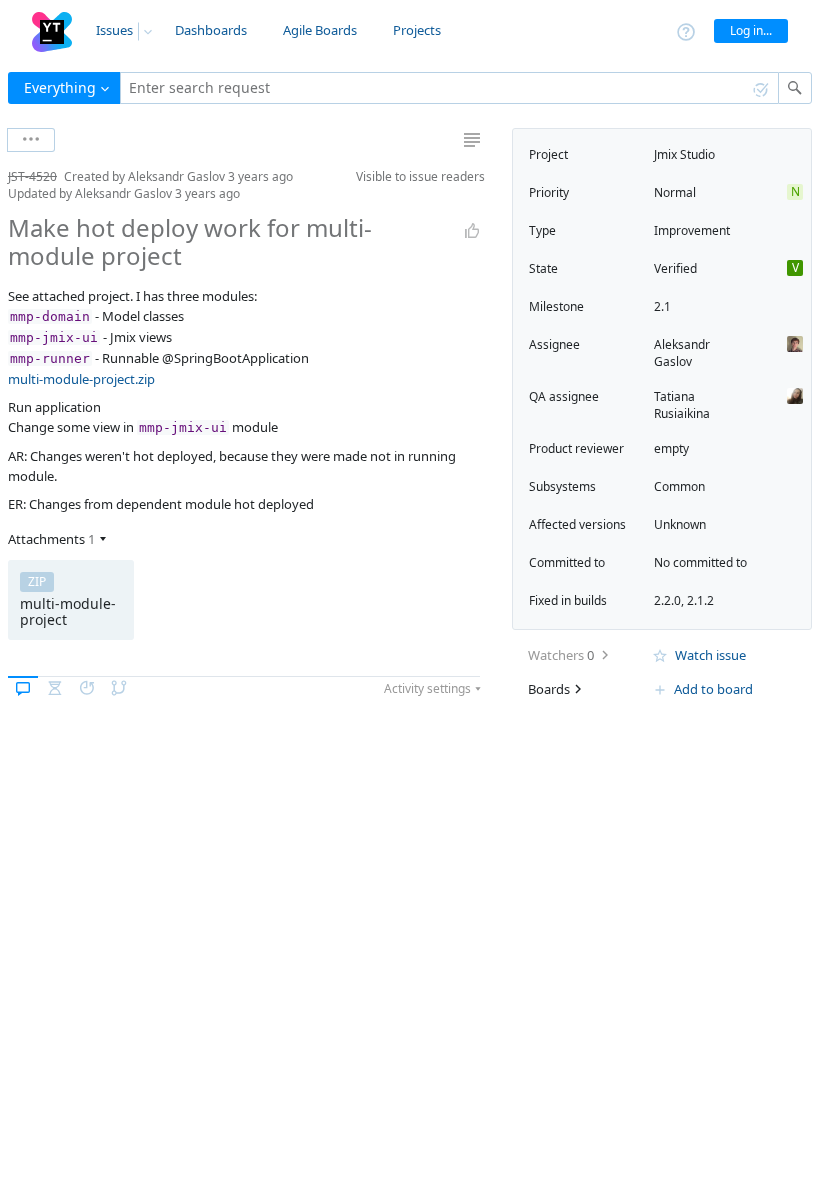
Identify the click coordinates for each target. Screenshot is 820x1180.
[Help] (686, 30)
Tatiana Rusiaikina (682, 405)
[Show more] (31, 140)
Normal (675, 192)
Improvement (692, 230)
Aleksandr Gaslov (682, 353)
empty (671, 448)
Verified (675, 268)
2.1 (662, 306)
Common (679, 486)
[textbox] (449, 88)
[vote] (472, 231)
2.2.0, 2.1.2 (684, 600)
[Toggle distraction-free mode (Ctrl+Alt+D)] (472, 140)
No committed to (700, 562)
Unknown (680, 524)
